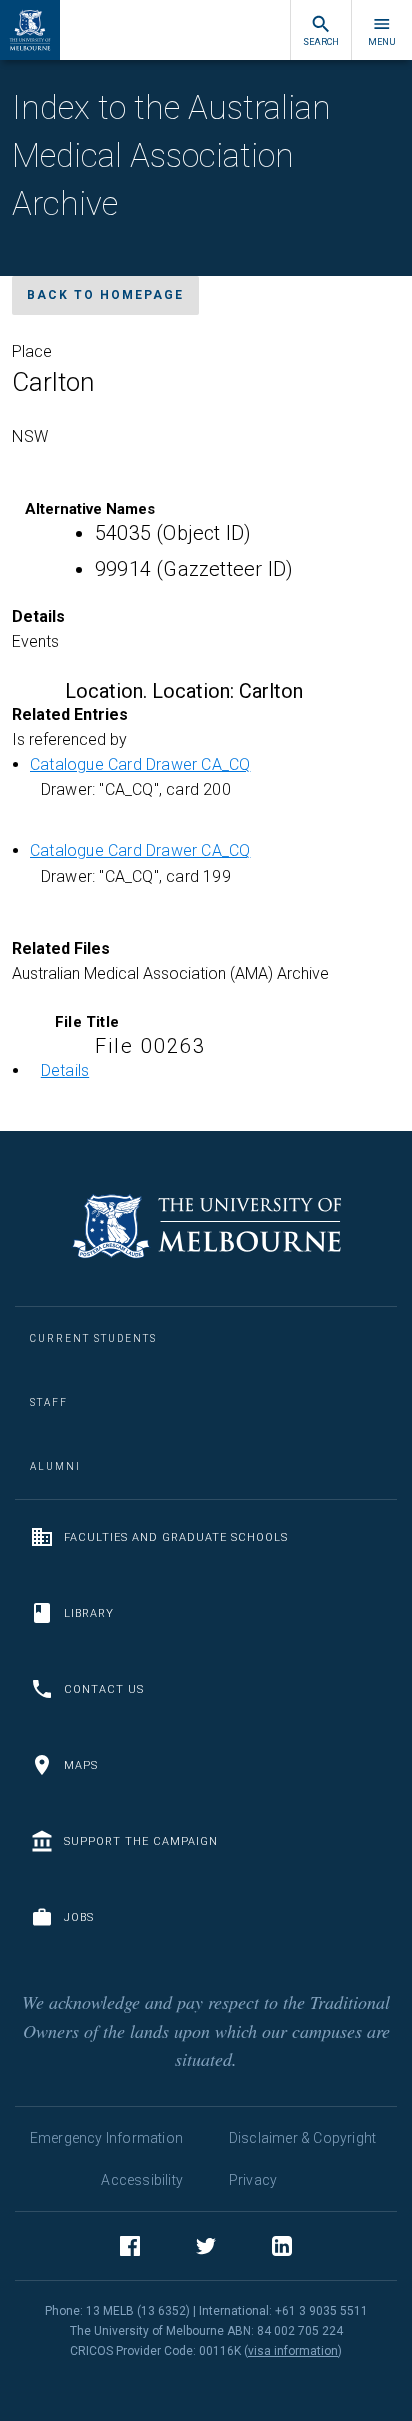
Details (65, 1070)
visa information (293, 2351)
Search (321, 42)
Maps (81, 1765)
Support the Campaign (141, 1841)
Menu (382, 42)
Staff (49, 1402)
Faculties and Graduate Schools (176, 1537)
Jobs (79, 1917)
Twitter (206, 2246)
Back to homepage (105, 295)
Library (89, 1613)
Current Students (93, 1338)
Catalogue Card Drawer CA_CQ (140, 764)
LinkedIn (282, 2246)
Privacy (253, 2180)
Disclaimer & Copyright (302, 2138)
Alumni (55, 1466)
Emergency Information (106, 2138)
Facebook (130, 2246)
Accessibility (142, 2180)
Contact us (104, 1689)
